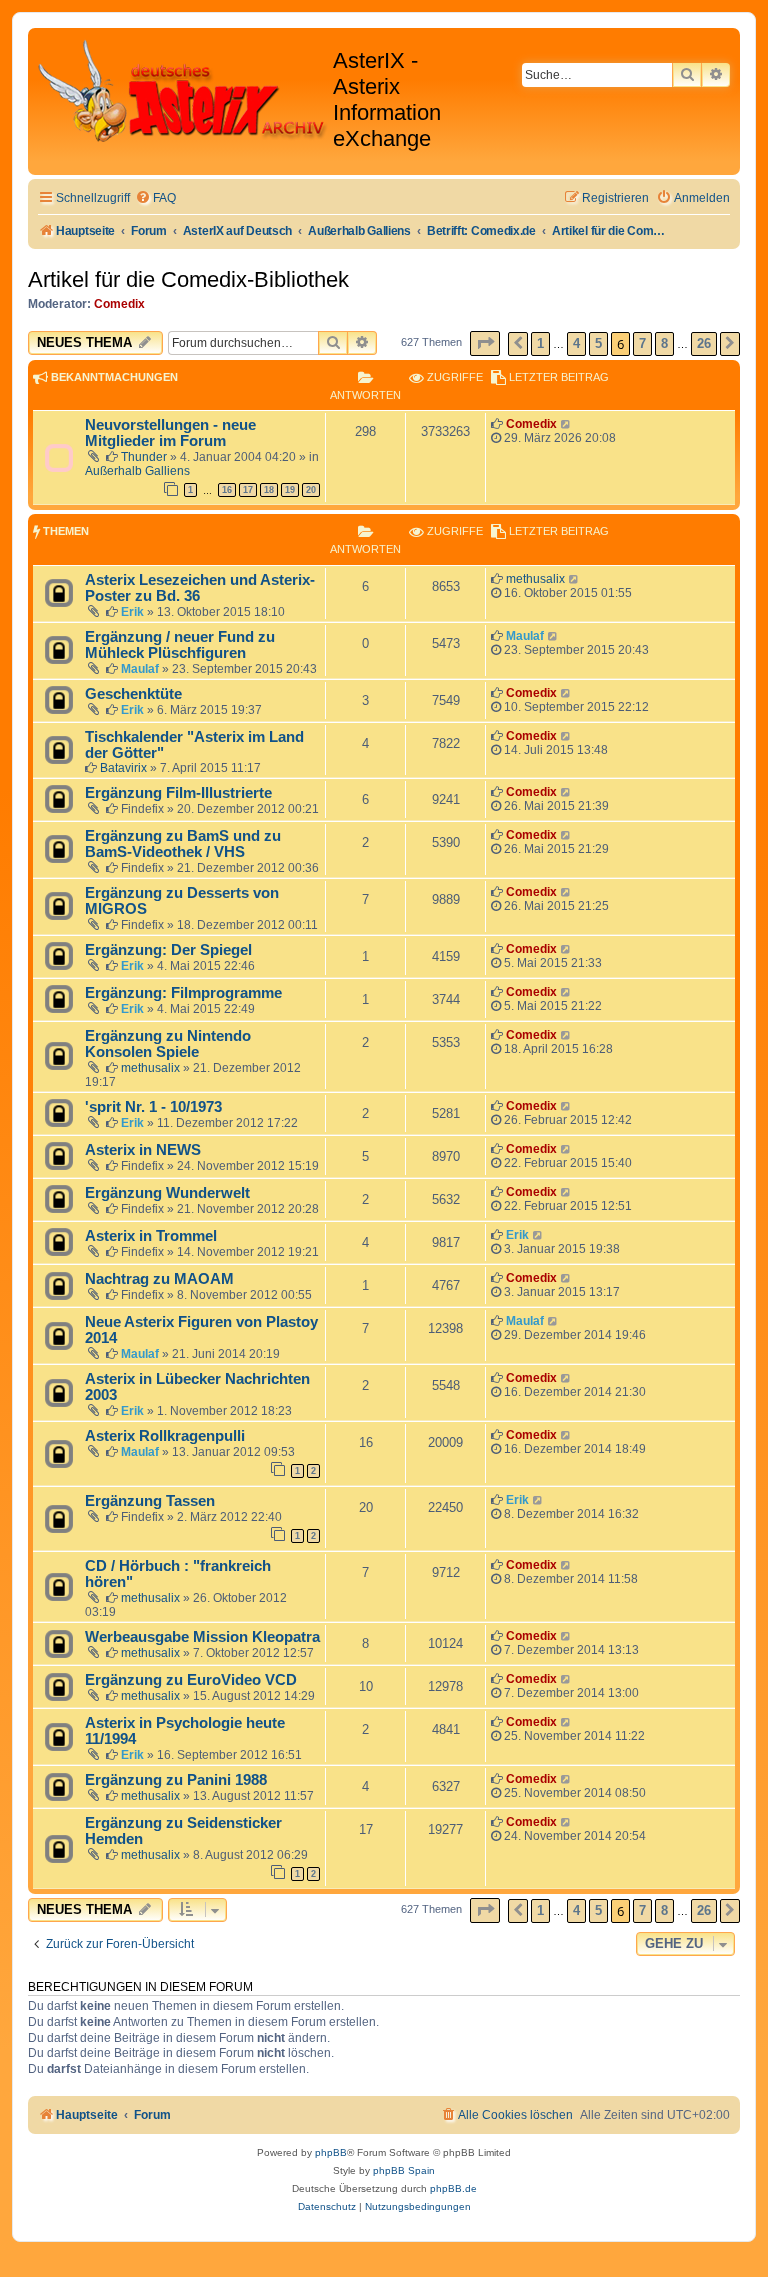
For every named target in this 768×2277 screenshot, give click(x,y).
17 (248, 490)
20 (311, 490)
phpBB (331, 2152)
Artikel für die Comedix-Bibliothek (188, 279)
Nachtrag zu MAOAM (159, 1279)
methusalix (535, 579)
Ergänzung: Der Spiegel (168, 950)
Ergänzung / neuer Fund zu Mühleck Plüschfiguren (180, 645)
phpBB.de (453, 2188)
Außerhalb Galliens (137, 471)
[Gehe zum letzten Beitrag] (566, 424)
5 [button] (598, 343)
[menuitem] (155, 198)
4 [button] (576, 343)
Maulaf (140, 669)
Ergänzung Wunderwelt (167, 1193)
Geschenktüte (133, 694)
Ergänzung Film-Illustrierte (178, 793)
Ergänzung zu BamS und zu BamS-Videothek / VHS (183, 844)
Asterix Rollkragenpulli (165, 1436)
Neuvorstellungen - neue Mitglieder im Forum (170, 433)
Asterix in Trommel (151, 1236)
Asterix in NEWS (143, 1150)
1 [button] (540, 343)
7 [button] (642, 343)
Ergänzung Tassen (150, 1501)
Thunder (144, 457)
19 (290, 490)
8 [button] (664, 343)
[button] (485, 343)
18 (269, 490)
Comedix (119, 304)
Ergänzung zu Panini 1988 (176, 1780)
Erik (132, 612)
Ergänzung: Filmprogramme (183, 993)
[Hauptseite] (183, 91)
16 (227, 490)
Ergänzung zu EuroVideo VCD (191, 1680)
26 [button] (704, 343)
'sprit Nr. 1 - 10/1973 (153, 1107)
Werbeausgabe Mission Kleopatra (202, 1637)
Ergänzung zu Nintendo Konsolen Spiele (168, 1044)
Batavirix (123, 768)
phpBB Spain (404, 2170)
